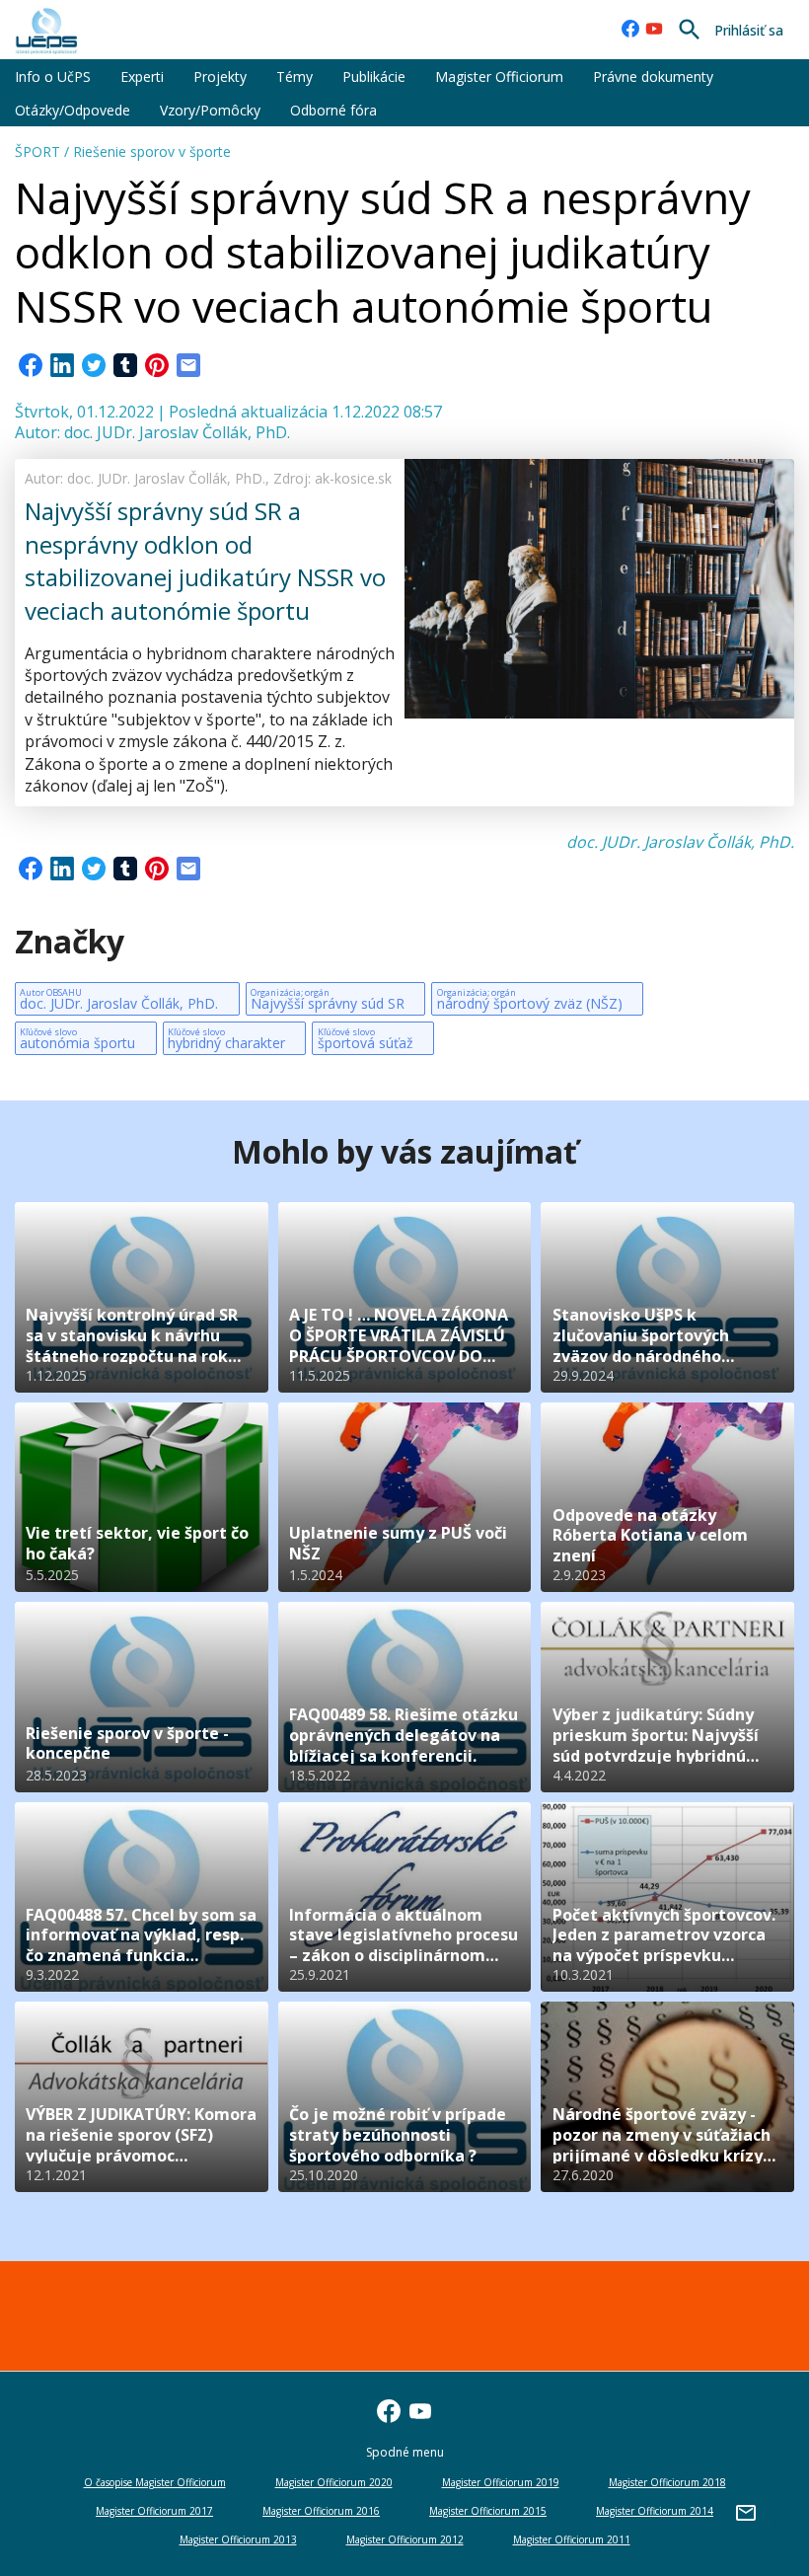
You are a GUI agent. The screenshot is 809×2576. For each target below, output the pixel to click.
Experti (142, 76)
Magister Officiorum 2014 (655, 2511)
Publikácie (374, 76)
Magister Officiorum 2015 (488, 2511)
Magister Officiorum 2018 (667, 2482)
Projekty (220, 76)
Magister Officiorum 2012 (405, 2539)
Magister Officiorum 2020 (334, 2482)
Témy (294, 76)
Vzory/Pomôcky (210, 110)
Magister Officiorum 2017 (154, 2511)
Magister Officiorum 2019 (501, 2482)
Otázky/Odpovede (73, 110)
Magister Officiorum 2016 (321, 2511)
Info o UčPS (53, 76)
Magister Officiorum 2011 (572, 2539)
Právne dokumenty (653, 76)
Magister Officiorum (499, 76)
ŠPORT (37, 152)
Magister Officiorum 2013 (238, 2539)
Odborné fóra (333, 110)
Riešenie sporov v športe (152, 152)
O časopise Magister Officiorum (155, 2482)
